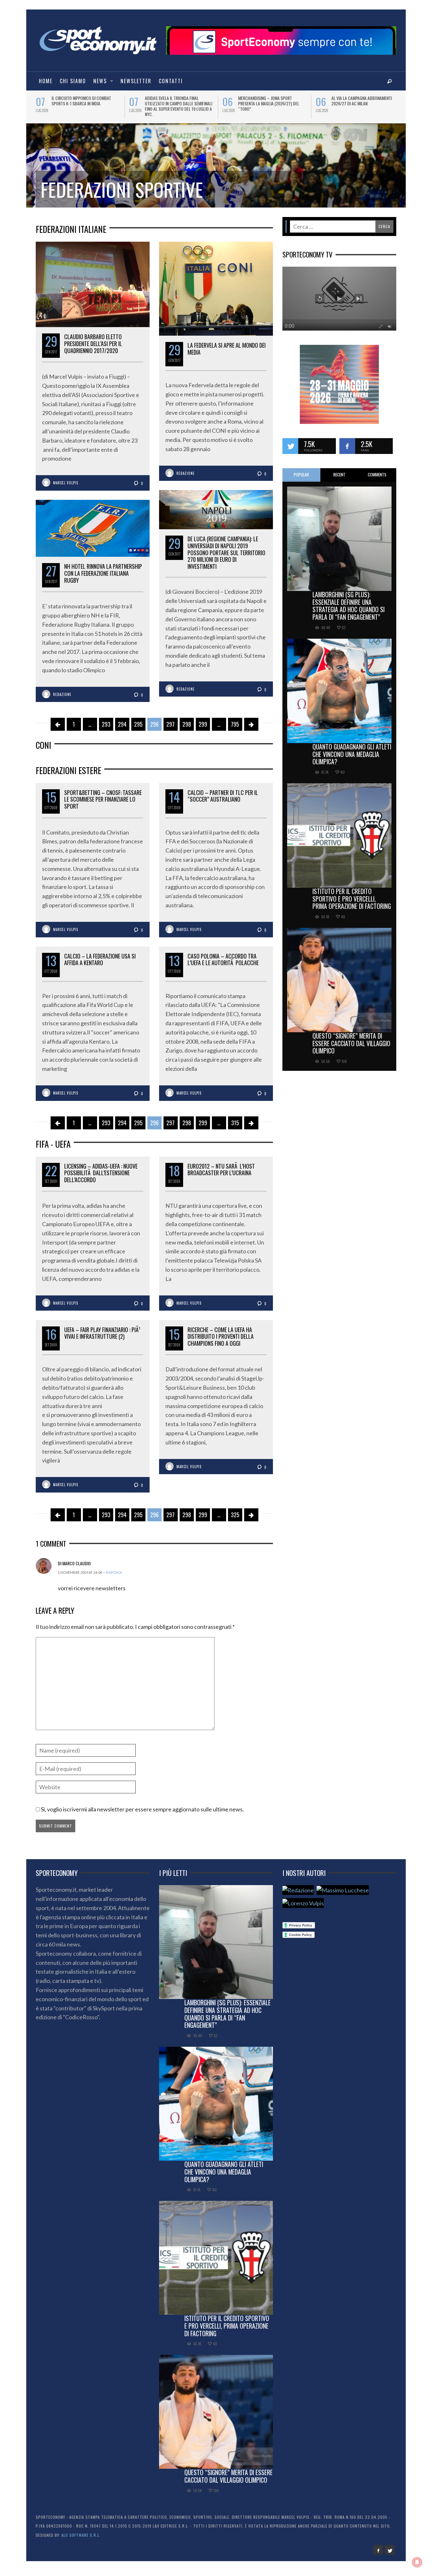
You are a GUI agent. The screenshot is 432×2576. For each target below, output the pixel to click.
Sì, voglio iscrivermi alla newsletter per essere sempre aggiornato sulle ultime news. (142, 1815)
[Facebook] (378, 2555)
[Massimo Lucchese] (343, 1895)
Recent (339, 480)
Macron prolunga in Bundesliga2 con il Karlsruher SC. (363, 101)
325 (235, 1520)
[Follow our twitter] (290, 451)
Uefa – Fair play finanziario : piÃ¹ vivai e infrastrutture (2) (102, 1338)
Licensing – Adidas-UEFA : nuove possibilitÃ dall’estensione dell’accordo (101, 1178)
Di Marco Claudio (74, 1569)
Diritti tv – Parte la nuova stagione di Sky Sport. (272, 101)
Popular (301, 480)
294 (122, 729)
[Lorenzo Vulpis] (303, 1908)
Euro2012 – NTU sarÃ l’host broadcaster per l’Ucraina (221, 1175)
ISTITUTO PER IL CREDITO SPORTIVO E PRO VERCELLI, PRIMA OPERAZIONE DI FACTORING (352, 904)
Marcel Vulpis (66, 488)
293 (106, 729)
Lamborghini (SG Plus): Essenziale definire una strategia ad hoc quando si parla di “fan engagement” (349, 611)
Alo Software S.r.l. (81, 2540)
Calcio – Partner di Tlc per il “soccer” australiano (223, 801)
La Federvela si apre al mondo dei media (227, 354)
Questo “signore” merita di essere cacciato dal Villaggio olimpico (351, 1049)
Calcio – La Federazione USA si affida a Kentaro (100, 965)
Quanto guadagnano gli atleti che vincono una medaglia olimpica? (352, 760)
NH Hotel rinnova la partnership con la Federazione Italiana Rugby (103, 578)
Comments (377, 480)
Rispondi (114, 1578)
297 (170, 729)
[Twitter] (390, 2555)
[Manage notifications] (417, 2562)
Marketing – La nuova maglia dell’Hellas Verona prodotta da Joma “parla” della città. (82, 103)
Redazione (186, 479)
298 (187, 729)
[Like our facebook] (347, 451)
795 (235, 729)
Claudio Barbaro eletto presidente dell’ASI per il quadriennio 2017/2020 (93, 349)
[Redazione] (298, 1895)
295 (138, 729)
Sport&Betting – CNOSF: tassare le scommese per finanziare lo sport (103, 805)
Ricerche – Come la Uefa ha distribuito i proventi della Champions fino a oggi (221, 1342)
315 (235, 1128)
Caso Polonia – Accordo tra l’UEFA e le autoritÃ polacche (223, 965)
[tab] (301, 480)
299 (203, 729)
